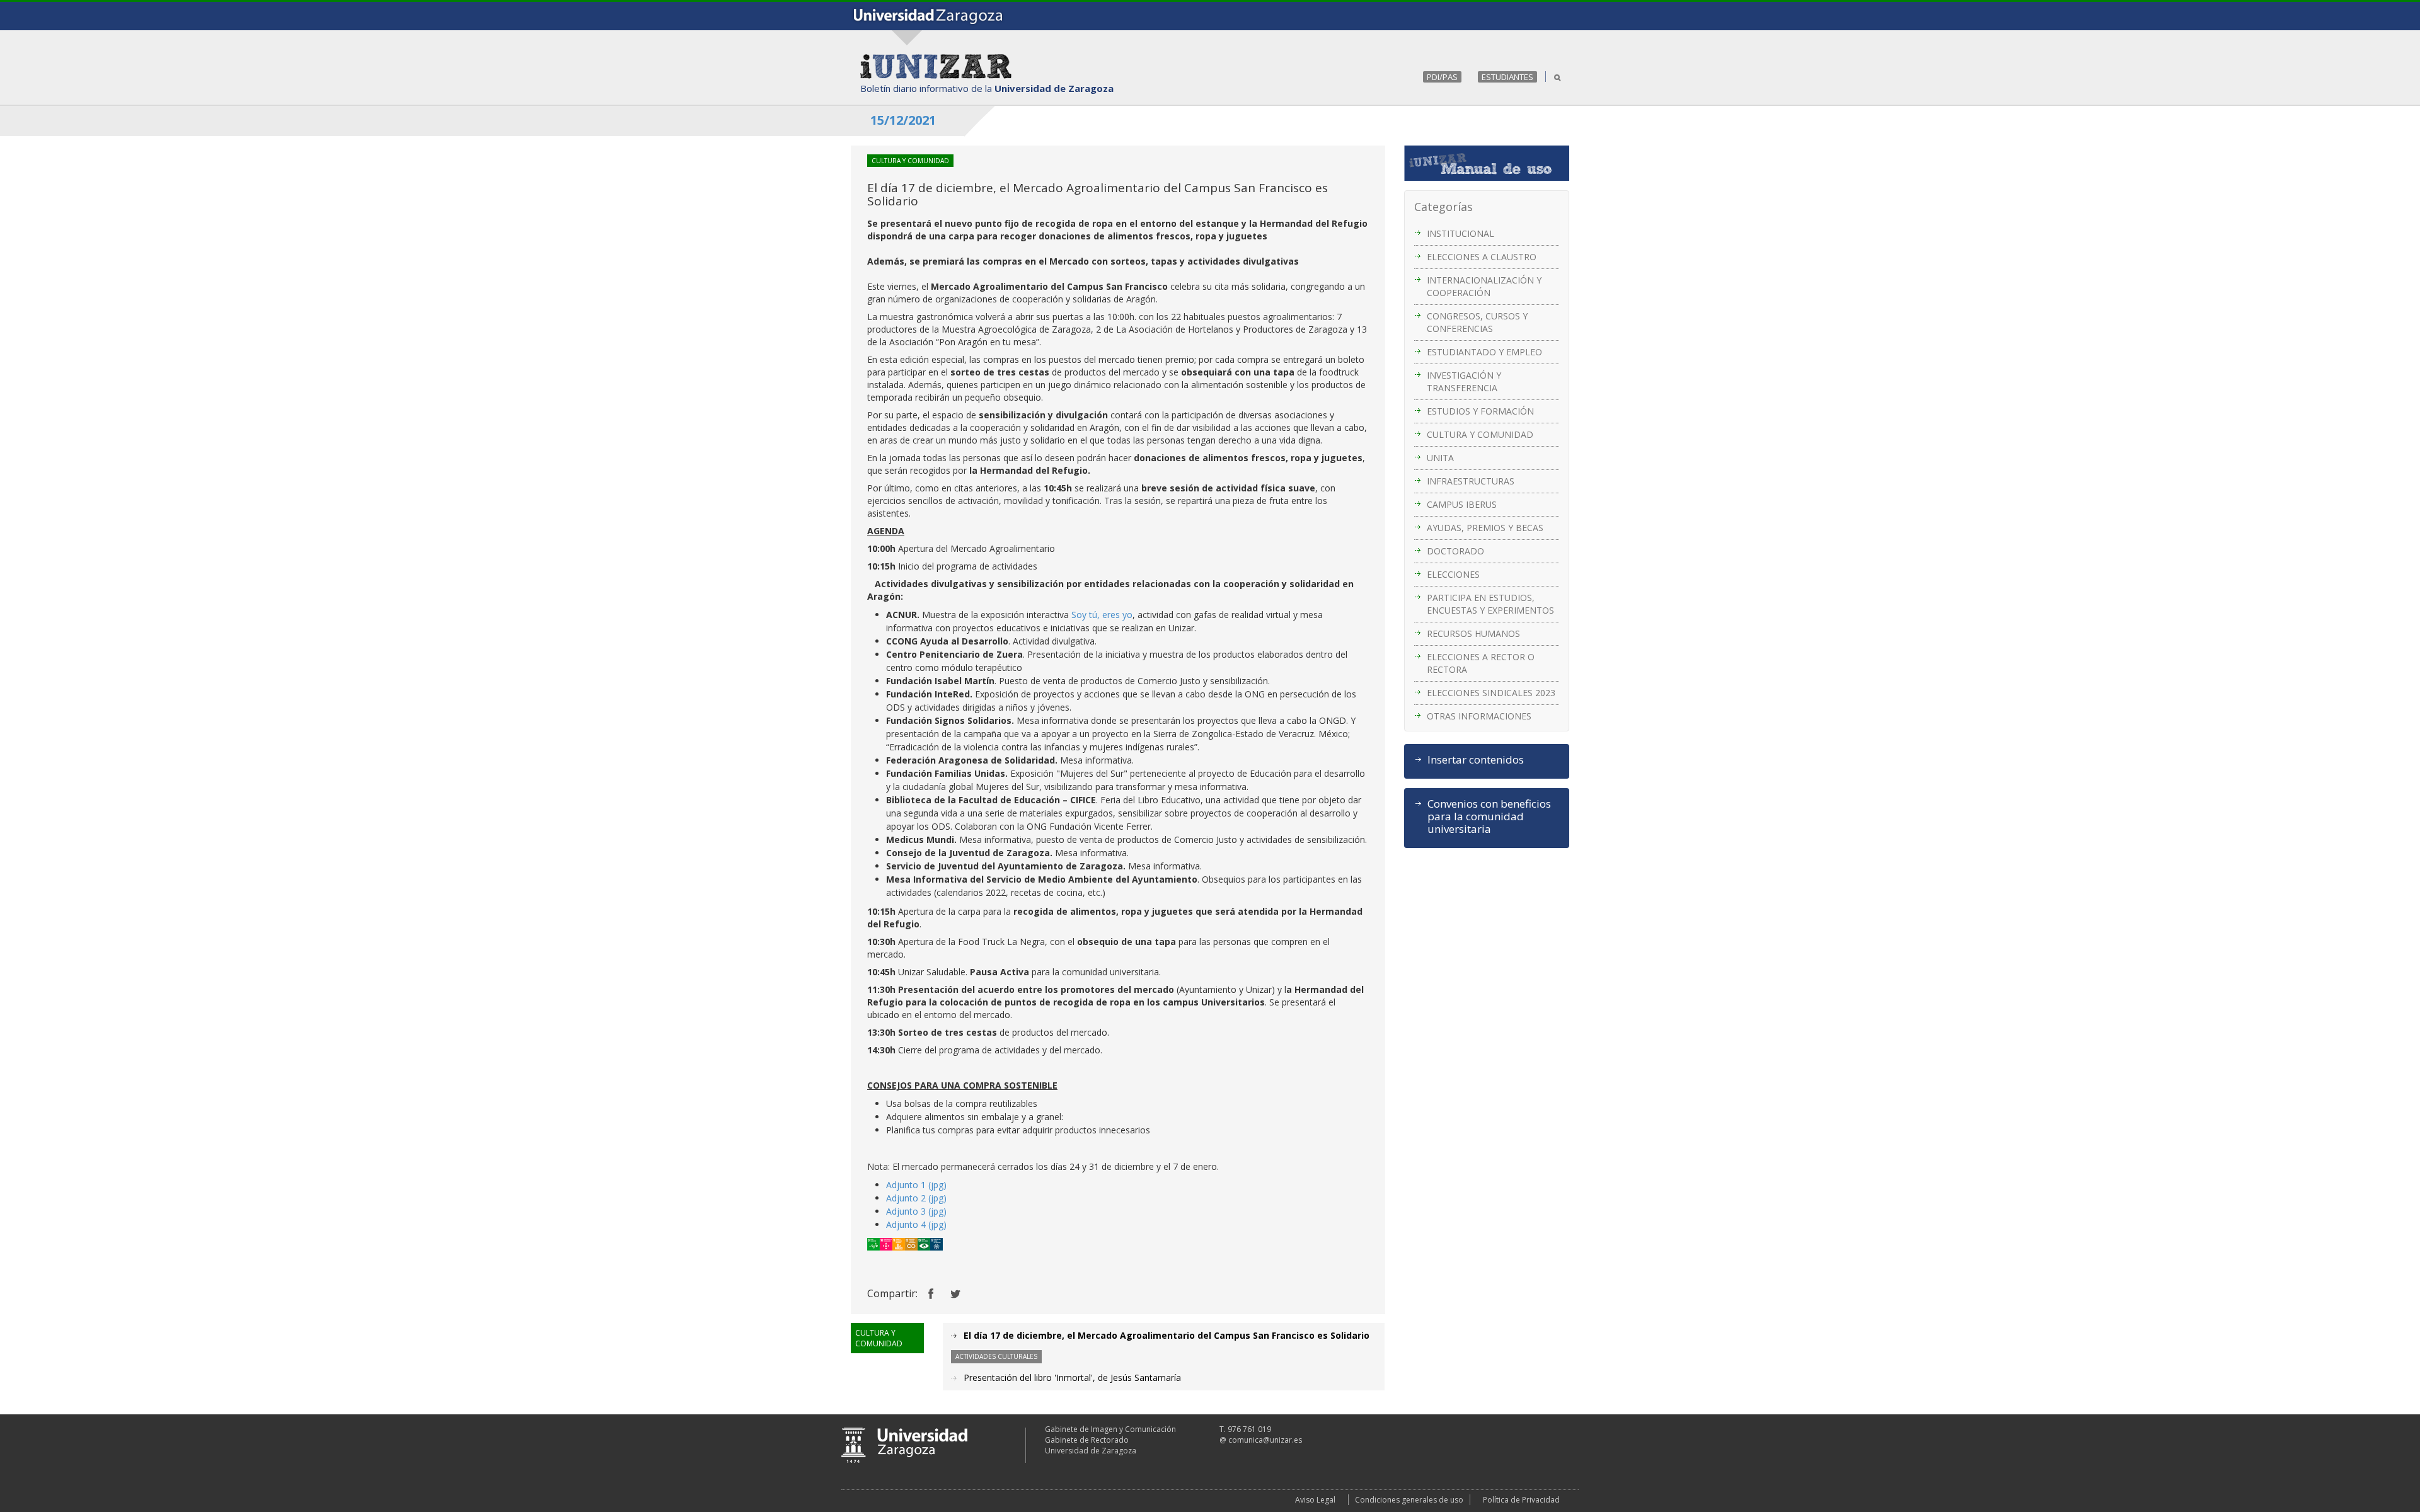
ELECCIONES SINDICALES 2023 (1491, 693)
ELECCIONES (1453, 574)
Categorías (1443, 207)
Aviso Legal (1315, 1500)
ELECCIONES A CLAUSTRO (1482, 257)
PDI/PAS (1442, 77)
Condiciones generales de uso (1409, 1500)
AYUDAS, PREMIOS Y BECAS (1485, 528)
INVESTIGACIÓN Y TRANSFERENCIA (1464, 381)
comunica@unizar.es (1265, 1440)
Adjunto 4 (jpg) (916, 1224)
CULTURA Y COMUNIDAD (1480, 434)
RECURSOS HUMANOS (1473, 633)
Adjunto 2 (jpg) (916, 1198)
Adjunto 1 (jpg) (916, 1185)
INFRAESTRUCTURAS (1471, 481)
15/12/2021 (903, 120)
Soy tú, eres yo (1102, 615)
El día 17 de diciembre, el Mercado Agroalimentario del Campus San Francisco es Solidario (1167, 1335)
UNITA (1440, 458)
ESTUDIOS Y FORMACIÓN (1480, 411)
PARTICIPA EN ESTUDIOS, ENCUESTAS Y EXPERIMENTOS (1490, 604)
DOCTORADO (1455, 551)
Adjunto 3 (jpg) (916, 1211)
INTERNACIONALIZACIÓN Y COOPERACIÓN (1484, 286)
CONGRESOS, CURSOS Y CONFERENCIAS (1477, 322)
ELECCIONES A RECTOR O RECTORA (1481, 663)
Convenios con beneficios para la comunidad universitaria (1489, 816)
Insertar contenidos (1476, 760)
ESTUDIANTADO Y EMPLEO (1484, 352)
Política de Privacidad (1521, 1500)
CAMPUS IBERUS (1462, 504)
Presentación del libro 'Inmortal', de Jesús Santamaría (1072, 1377)
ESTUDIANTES (1507, 77)
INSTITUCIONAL (1461, 233)
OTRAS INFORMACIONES (1479, 716)
